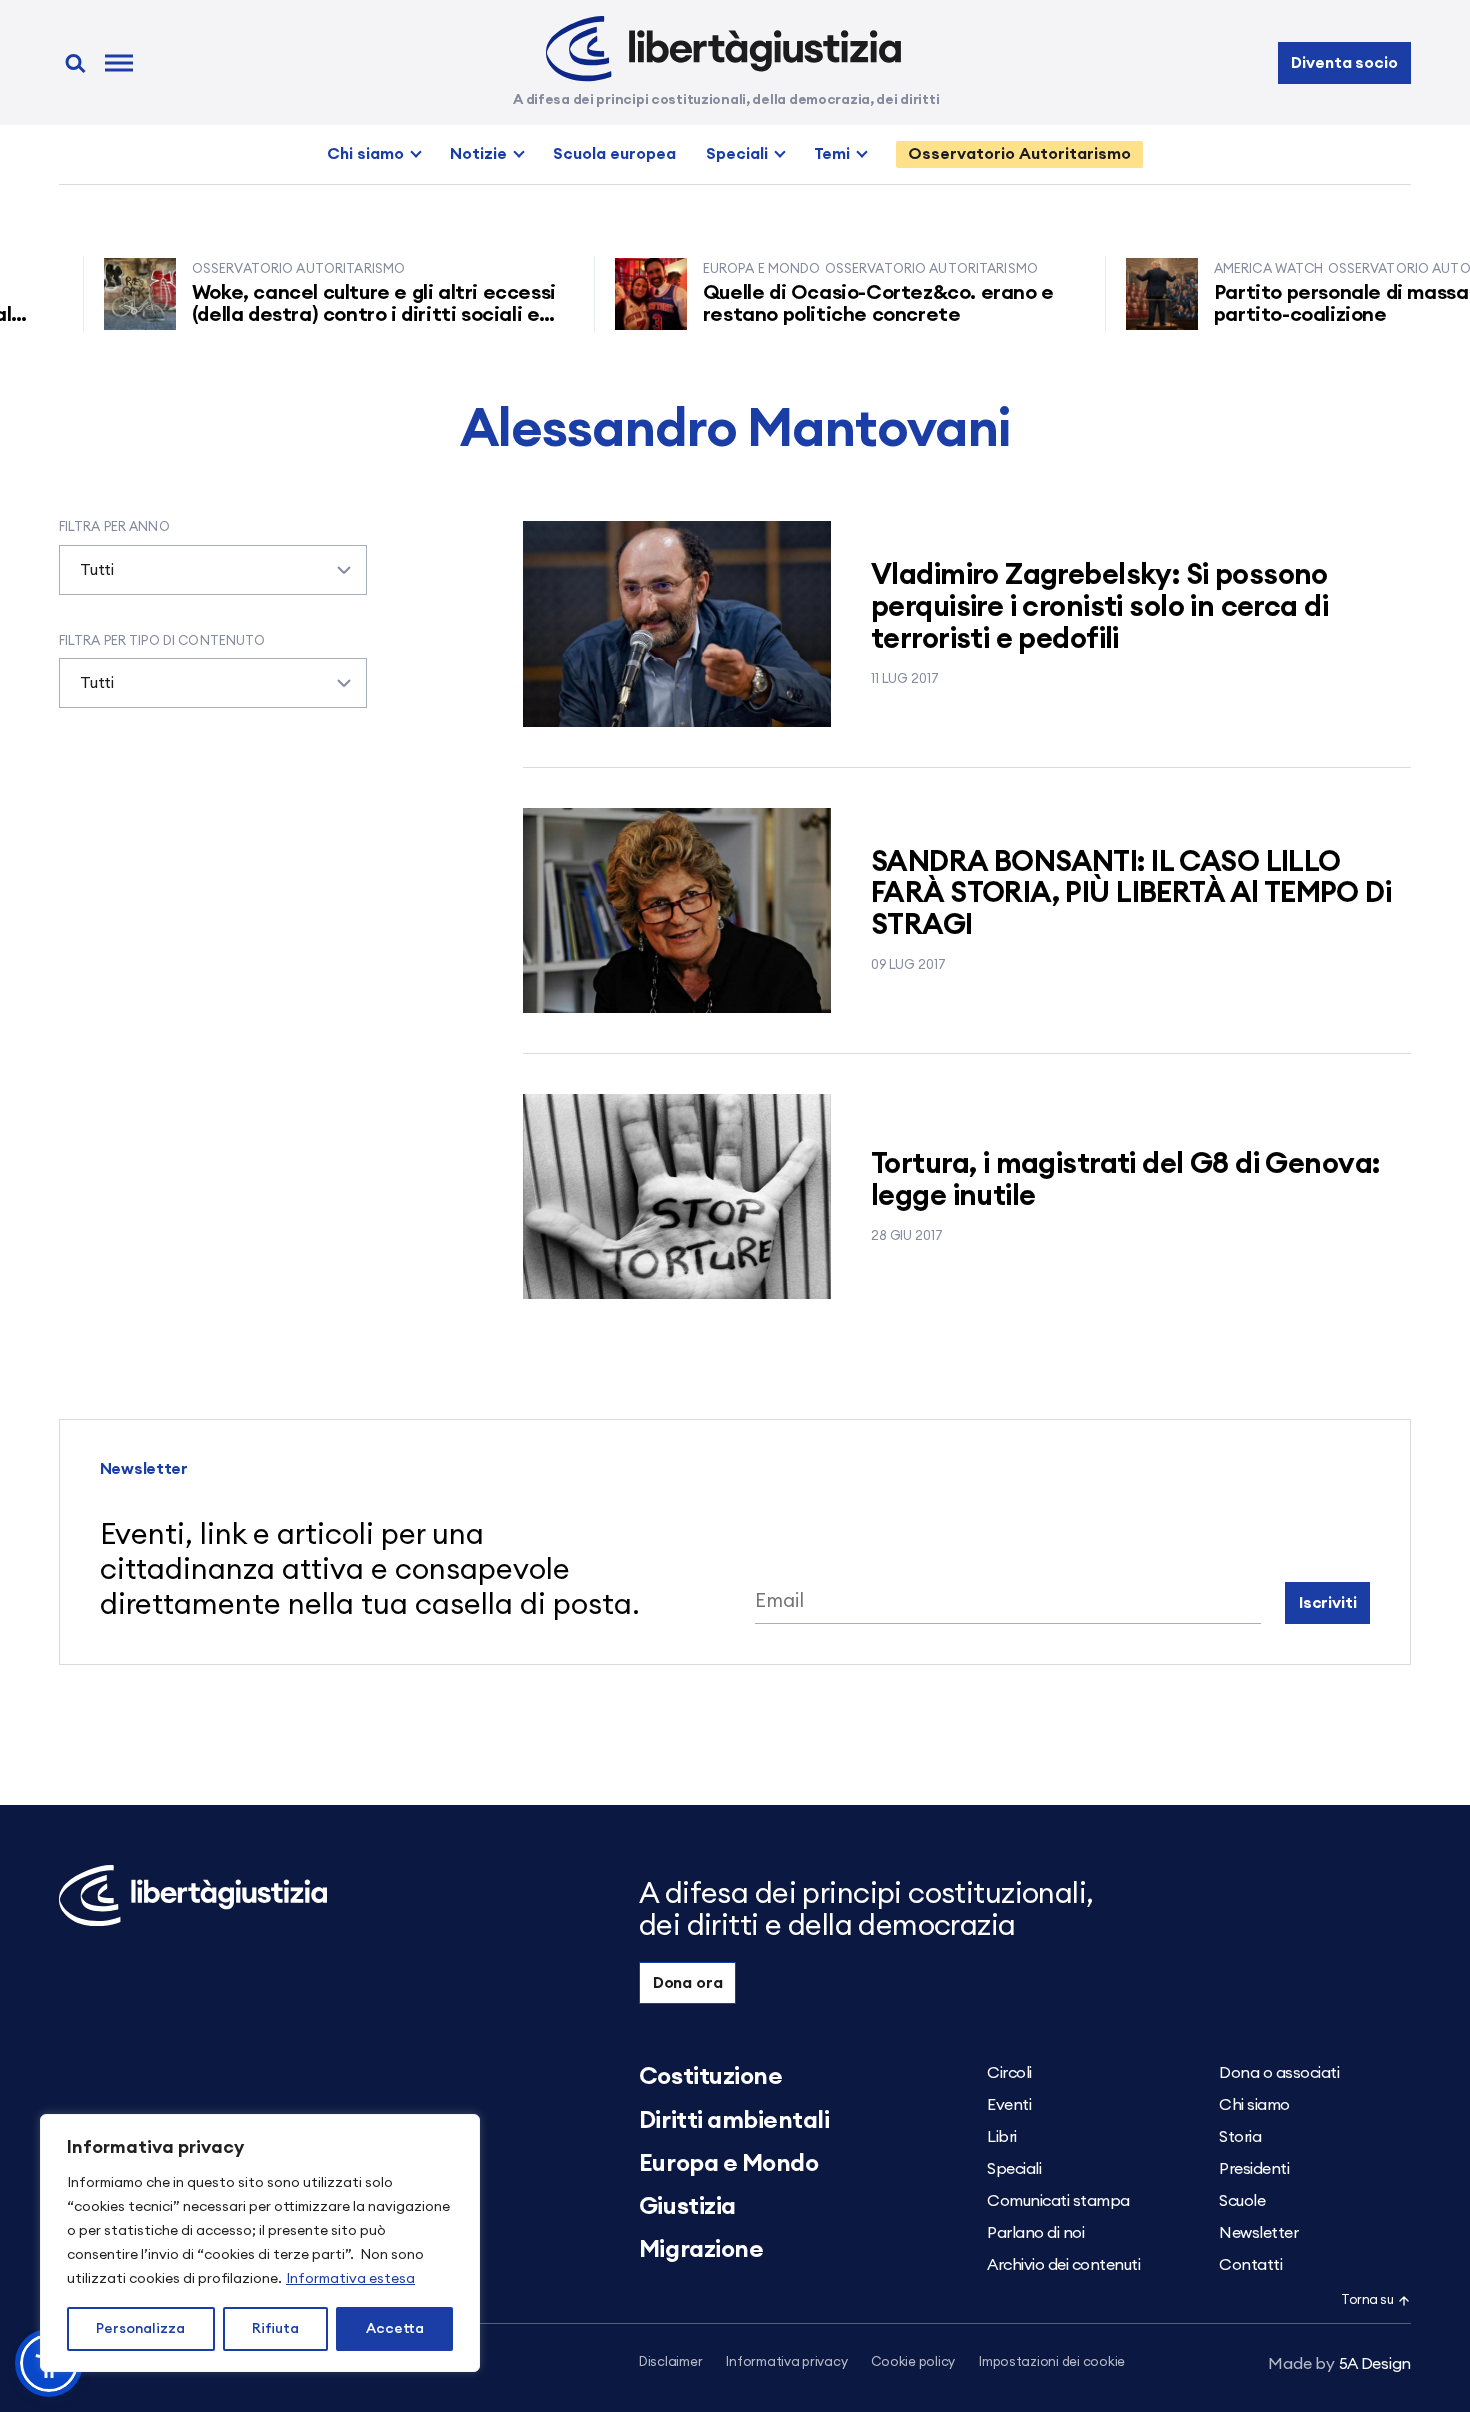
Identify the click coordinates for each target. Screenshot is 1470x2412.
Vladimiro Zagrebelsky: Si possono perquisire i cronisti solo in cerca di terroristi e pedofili (1099, 607)
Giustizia (687, 2207)
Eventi (1009, 2105)
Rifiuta (275, 2329)
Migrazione (701, 2250)
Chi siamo (365, 154)
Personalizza (140, 2329)
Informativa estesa (350, 2279)
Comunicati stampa (1058, 2201)
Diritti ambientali (734, 2121)
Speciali (737, 154)
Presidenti (1254, 2169)
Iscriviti (1328, 1603)
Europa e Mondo (728, 2164)
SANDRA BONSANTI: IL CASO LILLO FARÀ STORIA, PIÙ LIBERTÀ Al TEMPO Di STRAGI (1131, 894)
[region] (260, 2243)
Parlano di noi (1035, 2233)
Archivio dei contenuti (1063, 2265)
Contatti (1250, 2265)
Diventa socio (1344, 63)
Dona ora (688, 1983)
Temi (832, 154)
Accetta (395, 2329)
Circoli (1009, 2073)
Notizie (478, 154)
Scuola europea (614, 154)
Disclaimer (670, 2362)
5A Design (1339, 2364)
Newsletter (1258, 2233)
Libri (1002, 2137)
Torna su (1367, 2300)
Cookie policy (913, 2362)
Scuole (1242, 2201)
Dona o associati (1279, 2073)
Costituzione (710, 2077)
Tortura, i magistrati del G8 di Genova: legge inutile (1125, 1180)
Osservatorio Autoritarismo (1019, 154)
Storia (1240, 2137)
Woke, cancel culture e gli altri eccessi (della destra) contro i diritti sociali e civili (329, 315)
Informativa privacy (786, 2362)
